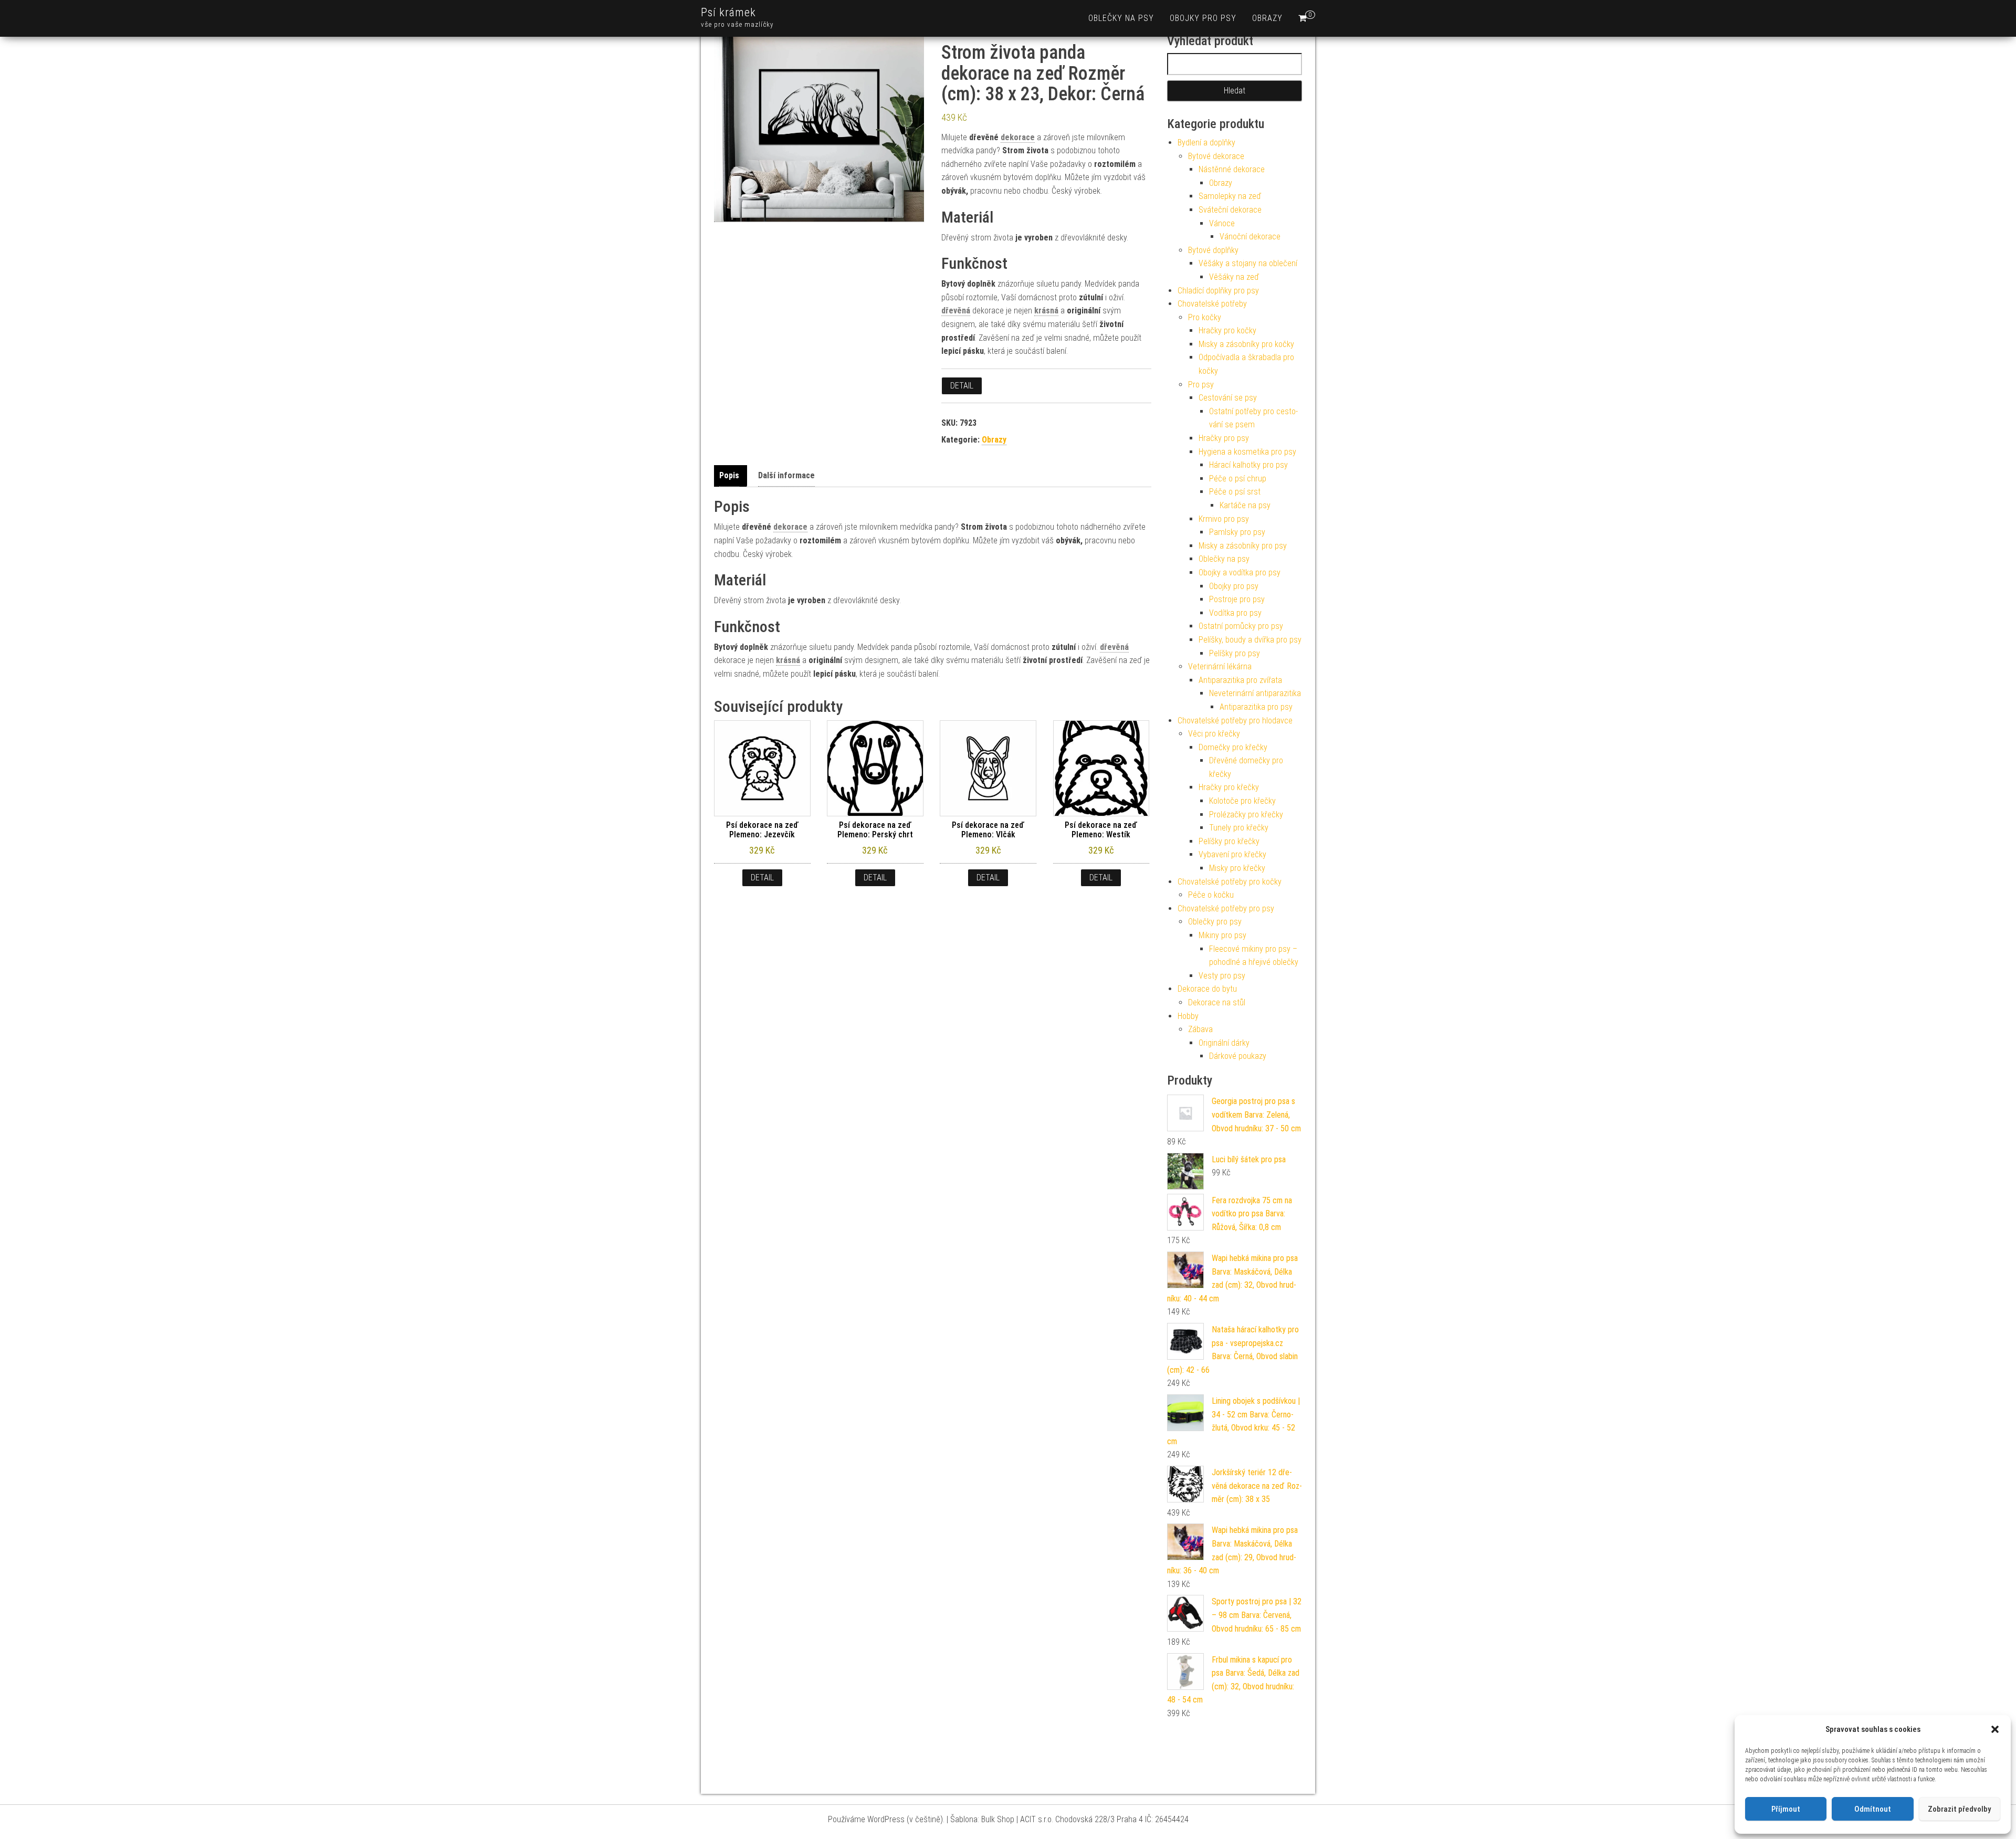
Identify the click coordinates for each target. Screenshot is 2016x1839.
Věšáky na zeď (1234, 277)
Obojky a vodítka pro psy (1240, 572)
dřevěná (956, 311)
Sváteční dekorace (1230, 210)
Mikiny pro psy (1222, 935)
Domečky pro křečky (1233, 747)
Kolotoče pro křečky (1242, 801)
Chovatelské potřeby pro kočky (1230, 882)
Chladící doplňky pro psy (1218, 291)
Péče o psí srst (1235, 492)
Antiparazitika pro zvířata (1240, 680)
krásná (1046, 311)
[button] (1995, 1729)
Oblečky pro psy (1215, 922)
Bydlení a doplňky (1206, 143)
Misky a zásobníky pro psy (1243, 546)
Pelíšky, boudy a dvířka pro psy (1250, 640)
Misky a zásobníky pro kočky (1246, 344)
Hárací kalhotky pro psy (1248, 465)
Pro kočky (1205, 317)
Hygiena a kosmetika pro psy (1247, 452)
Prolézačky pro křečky (1246, 815)
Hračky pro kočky (1227, 330)
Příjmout (1786, 1809)
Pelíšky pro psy (1235, 653)
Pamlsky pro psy (1237, 532)
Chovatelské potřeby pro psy (1226, 908)
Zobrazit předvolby (1959, 1809)
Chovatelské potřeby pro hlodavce (1235, 721)
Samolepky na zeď (1230, 196)
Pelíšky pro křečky (1229, 841)
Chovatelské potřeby (1212, 304)
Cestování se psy (1228, 398)
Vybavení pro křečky (1232, 854)
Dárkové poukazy (1238, 1056)
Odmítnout (1873, 1809)
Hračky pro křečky (1229, 787)
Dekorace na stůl (1217, 1002)
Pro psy (1201, 385)
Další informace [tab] (786, 475)
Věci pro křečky (1214, 734)
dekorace (1018, 137)
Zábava (1200, 1029)
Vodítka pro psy (1235, 613)
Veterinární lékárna (1220, 666)
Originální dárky (1224, 1043)
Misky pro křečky (1237, 868)
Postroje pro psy (1237, 599)
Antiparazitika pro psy (1256, 707)
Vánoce (1222, 223)
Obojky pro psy (1203, 18)
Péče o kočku (1211, 895)
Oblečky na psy (1121, 18)
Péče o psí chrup (1238, 479)
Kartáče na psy (1245, 505)
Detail (962, 386)
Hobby (1188, 1016)
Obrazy (1267, 18)
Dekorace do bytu (1207, 989)
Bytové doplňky (1213, 250)
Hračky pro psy (1224, 438)
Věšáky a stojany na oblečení (1248, 263)
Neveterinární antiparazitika (1255, 693)
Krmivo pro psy (1224, 519)
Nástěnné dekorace (1232, 169)
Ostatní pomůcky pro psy (1241, 626)
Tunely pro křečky (1239, 828)
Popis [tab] (729, 475)
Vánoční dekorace (1250, 237)
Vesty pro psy (1222, 976)
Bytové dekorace (1216, 156)
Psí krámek (728, 12)
